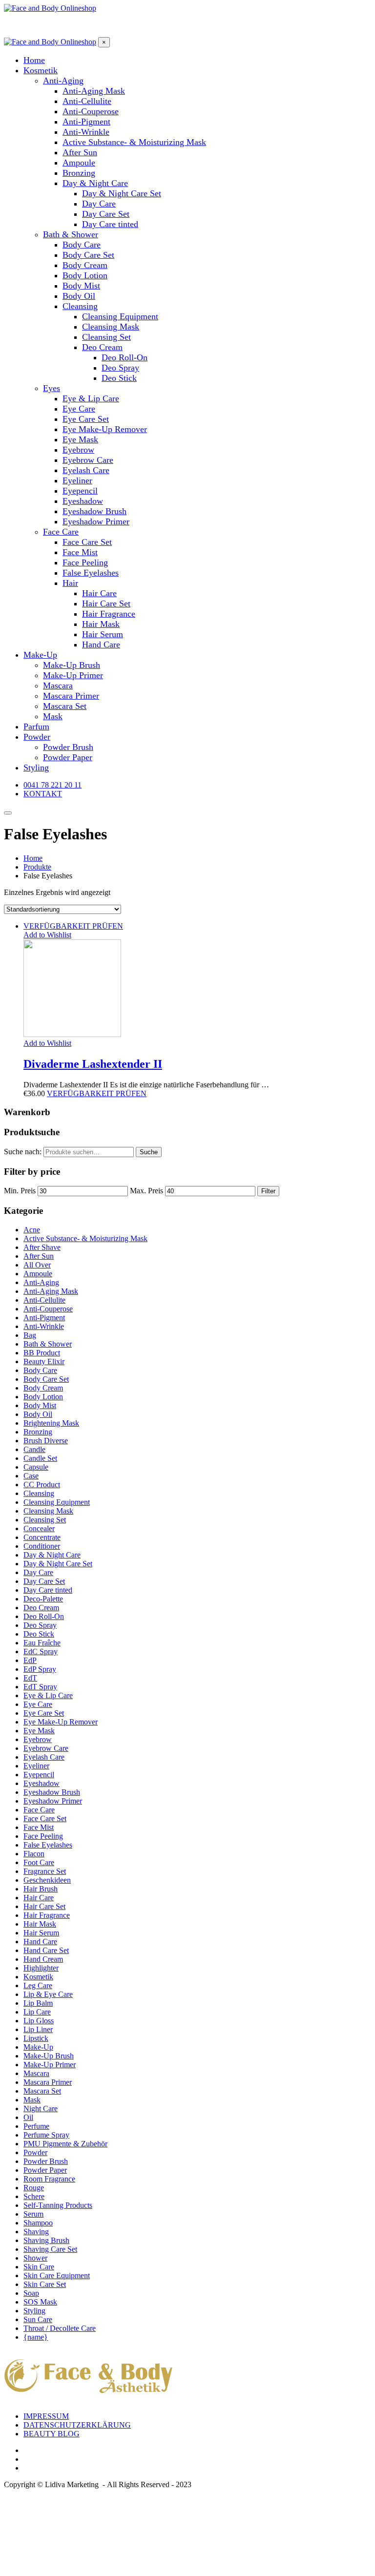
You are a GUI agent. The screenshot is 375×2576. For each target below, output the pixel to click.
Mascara (36, 2073)
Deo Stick (39, 1634)
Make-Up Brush (49, 2056)
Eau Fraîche (42, 1643)
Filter (268, 1191)
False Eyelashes (48, 1845)
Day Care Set (44, 1581)
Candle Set (40, 1458)
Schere (34, 2196)
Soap (31, 2293)
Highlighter (41, 1968)
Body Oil (38, 1414)
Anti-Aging (41, 1282)
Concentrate (42, 1537)
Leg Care (38, 1985)
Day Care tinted (48, 1590)
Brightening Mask (51, 1423)
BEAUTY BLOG (52, 2434)
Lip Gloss (39, 2021)
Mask (32, 2100)
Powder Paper (45, 2170)
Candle (34, 1449)
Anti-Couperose (48, 1309)
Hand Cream (43, 1959)
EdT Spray (40, 1687)
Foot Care (39, 1862)
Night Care (41, 2109)
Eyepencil (39, 1775)
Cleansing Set (45, 1520)
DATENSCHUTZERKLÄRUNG (77, 2425)
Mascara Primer (48, 2082)
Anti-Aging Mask (51, 1291)
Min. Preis (20, 1191)
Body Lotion (43, 1397)
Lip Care (37, 2012)
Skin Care (39, 2267)
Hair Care (39, 1898)
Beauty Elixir (44, 1361)
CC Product (42, 1485)
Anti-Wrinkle (44, 1326)
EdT (30, 1678)
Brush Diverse (46, 1441)
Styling (34, 2311)
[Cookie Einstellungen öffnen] (77, 2567)
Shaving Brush (46, 2240)
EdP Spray (40, 1669)
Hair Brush (41, 1889)
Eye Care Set (44, 1713)
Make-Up (38, 2047)
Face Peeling (43, 1836)
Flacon (34, 1854)
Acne (32, 1230)
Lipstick (36, 2038)
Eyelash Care (44, 1757)
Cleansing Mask (48, 1511)
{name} (36, 2337)
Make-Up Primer (50, 2065)
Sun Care (38, 2319)
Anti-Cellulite (44, 1300)
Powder (35, 2152)
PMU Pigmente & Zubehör (65, 2144)
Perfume (36, 2126)
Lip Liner (38, 2029)
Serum (33, 2214)
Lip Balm (38, 2003)
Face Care (39, 1810)
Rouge (34, 2188)
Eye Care (38, 1704)
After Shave (42, 1247)
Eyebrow (38, 1739)
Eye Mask (39, 1731)
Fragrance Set (45, 1871)
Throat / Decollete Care (60, 2328)
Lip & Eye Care (48, 1994)
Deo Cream (41, 1608)
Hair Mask (40, 1924)
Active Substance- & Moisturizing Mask (85, 1238)
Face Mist (39, 1827)
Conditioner (42, 1546)
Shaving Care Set (50, 2249)
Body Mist (40, 1405)
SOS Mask (40, 2302)
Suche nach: (23, 1152)
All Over (37, 1265)
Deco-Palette (43, 1599)
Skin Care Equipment (57, 2275)
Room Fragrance (49, 2179)
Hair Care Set (44, 1906)
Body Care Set (46, 1379)
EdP (30, 1660)
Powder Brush (46, 2161)
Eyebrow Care (46, 1748)
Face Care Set (45, 1818)
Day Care (38, 1572)
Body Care (40, 1370)
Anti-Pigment (44, 1318)
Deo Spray (40, 1625)
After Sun (39, 1256)
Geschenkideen (47, 1880)
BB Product (42, 1353)
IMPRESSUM (46, 2416)
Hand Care (40, 1942)
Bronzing (38, 1432)
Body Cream (43, 1388)
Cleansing (39, 1493)
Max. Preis (146, 1191)
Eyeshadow (42, 1783)
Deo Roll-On (44, 1616)
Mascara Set (42, 2091)
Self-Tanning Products (58, 2205)
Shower (35, 2258)
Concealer (39, 1528)
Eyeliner (36, 1766)
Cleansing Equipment (57, 1502)
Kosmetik (38, 1977)
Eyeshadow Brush (52, 1792)
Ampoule (38, 1274)
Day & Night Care (52, 1555)
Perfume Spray (46, 2135)
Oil (28, 2117)
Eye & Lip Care (48, 1695)
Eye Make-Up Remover (61, 1722)
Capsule (36, 1467)
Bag (30, 1335)
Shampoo (38, 2223)
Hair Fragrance (47, 1915)
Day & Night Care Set (58, 1564)
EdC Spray (41, 1652)
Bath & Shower (48, 1344)
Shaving (36, 2232)
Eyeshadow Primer (53, 1801)
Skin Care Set (45, 2284)
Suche (149, 1152)
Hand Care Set (46, 1950)
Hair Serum (41, 1933)
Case (31, 1476)
